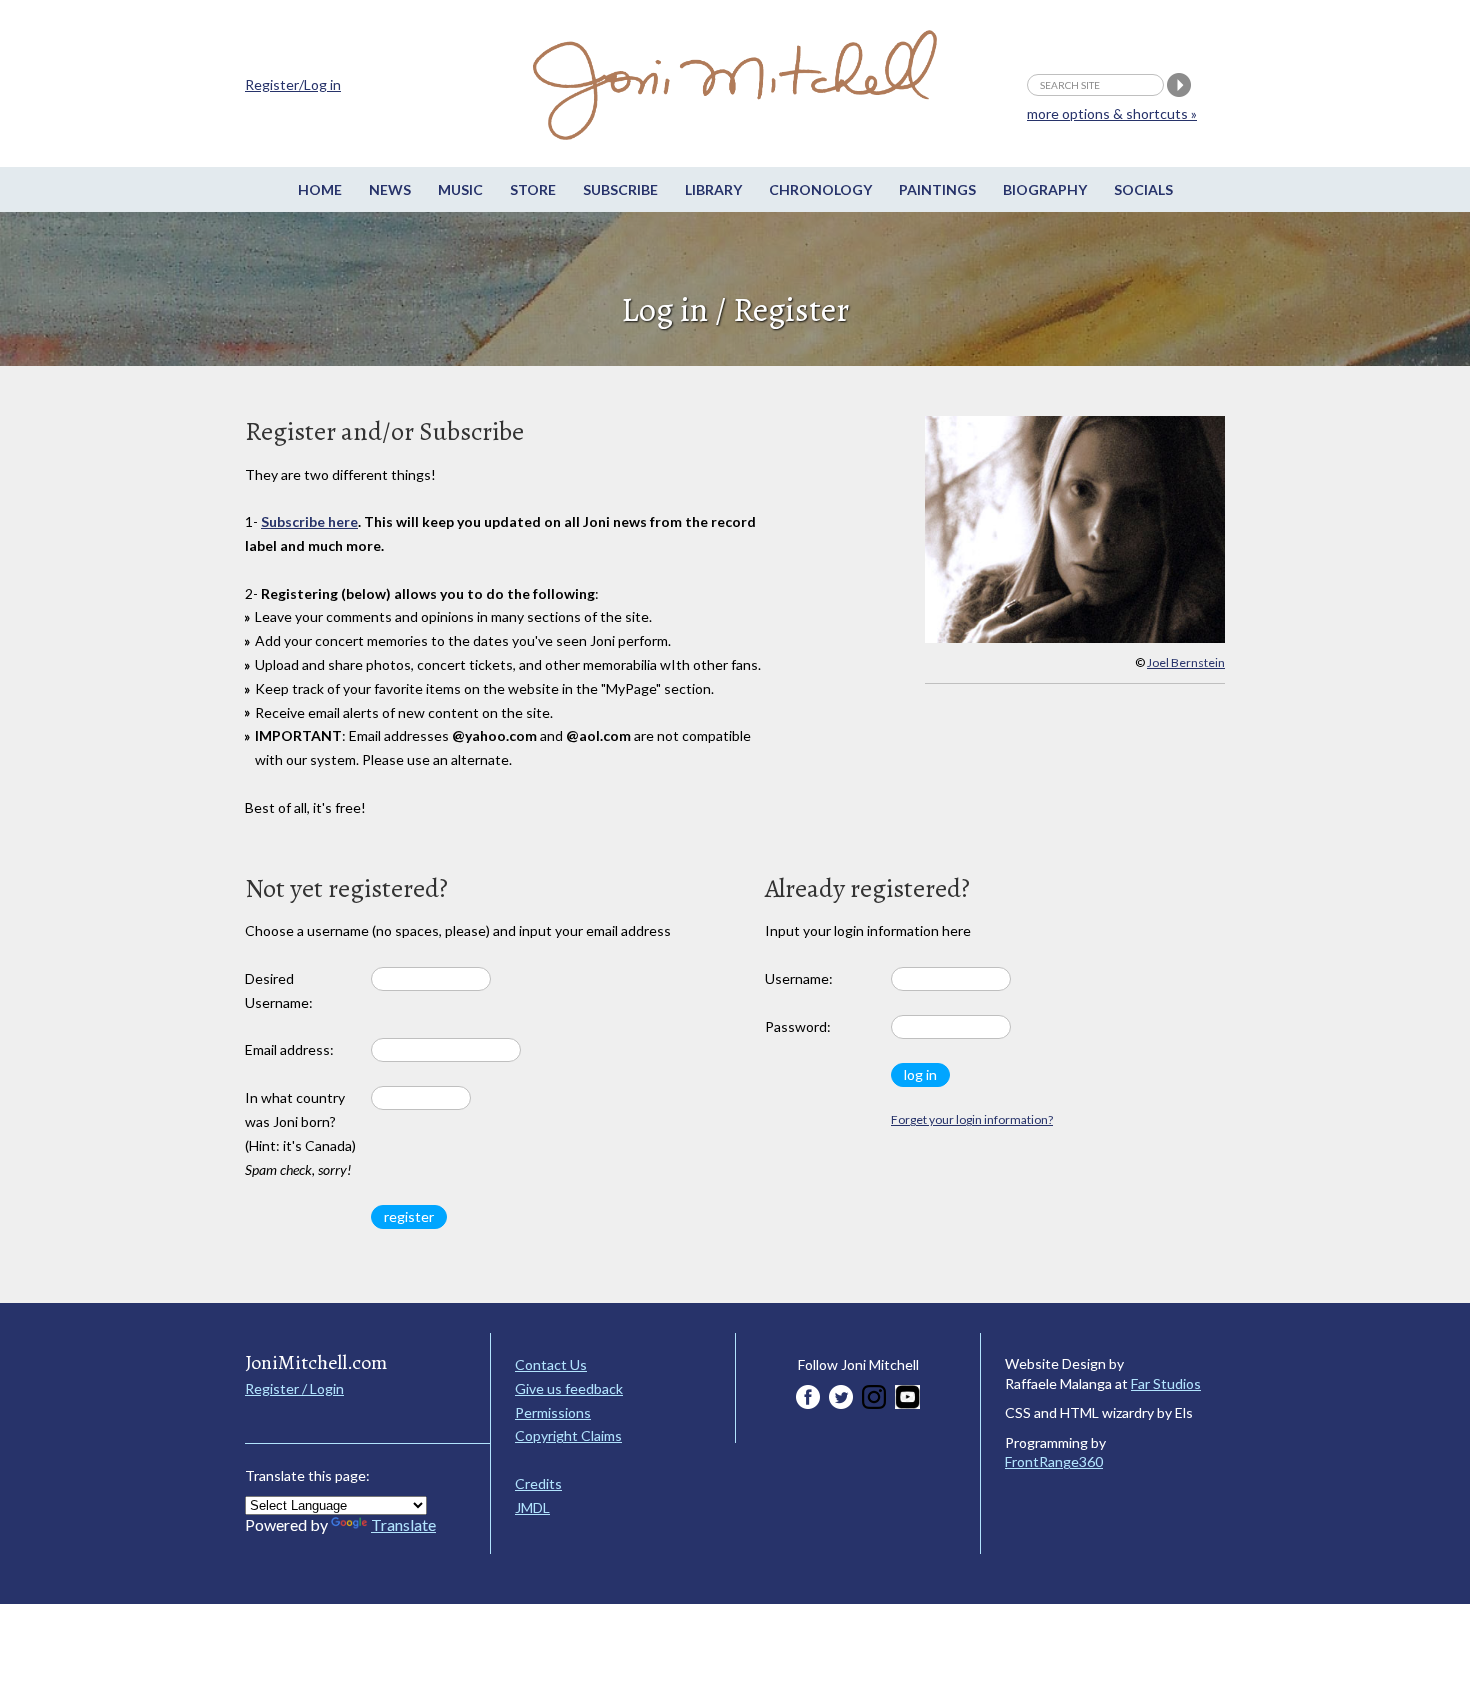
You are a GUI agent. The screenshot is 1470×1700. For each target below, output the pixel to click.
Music (460, 189)
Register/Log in (293, 84)
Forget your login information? (972, 1119)
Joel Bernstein (1186, 662)
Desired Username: (279, 990)
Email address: (289, 1049)
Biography (1045, 189)
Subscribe (620, 189)
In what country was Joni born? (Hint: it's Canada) (300, 1133)
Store (533, 189)
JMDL (532, 1507)
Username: (799, 978)
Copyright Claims (568, 1435)
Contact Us (551, 1364)
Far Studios (1166, 1383)
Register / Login (294, 1388)
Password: (798, 1026)
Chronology (820, 189)
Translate (403, 1524)
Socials (1143, 189)
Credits (538, 1483)
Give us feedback (569, 1388)
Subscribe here (309, 521)
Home (320, 189)
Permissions (553, 1412)
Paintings (937, 189)
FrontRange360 (1054, 1461)
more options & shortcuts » (1112, 113)
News (390, 189)
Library (713, 189)
